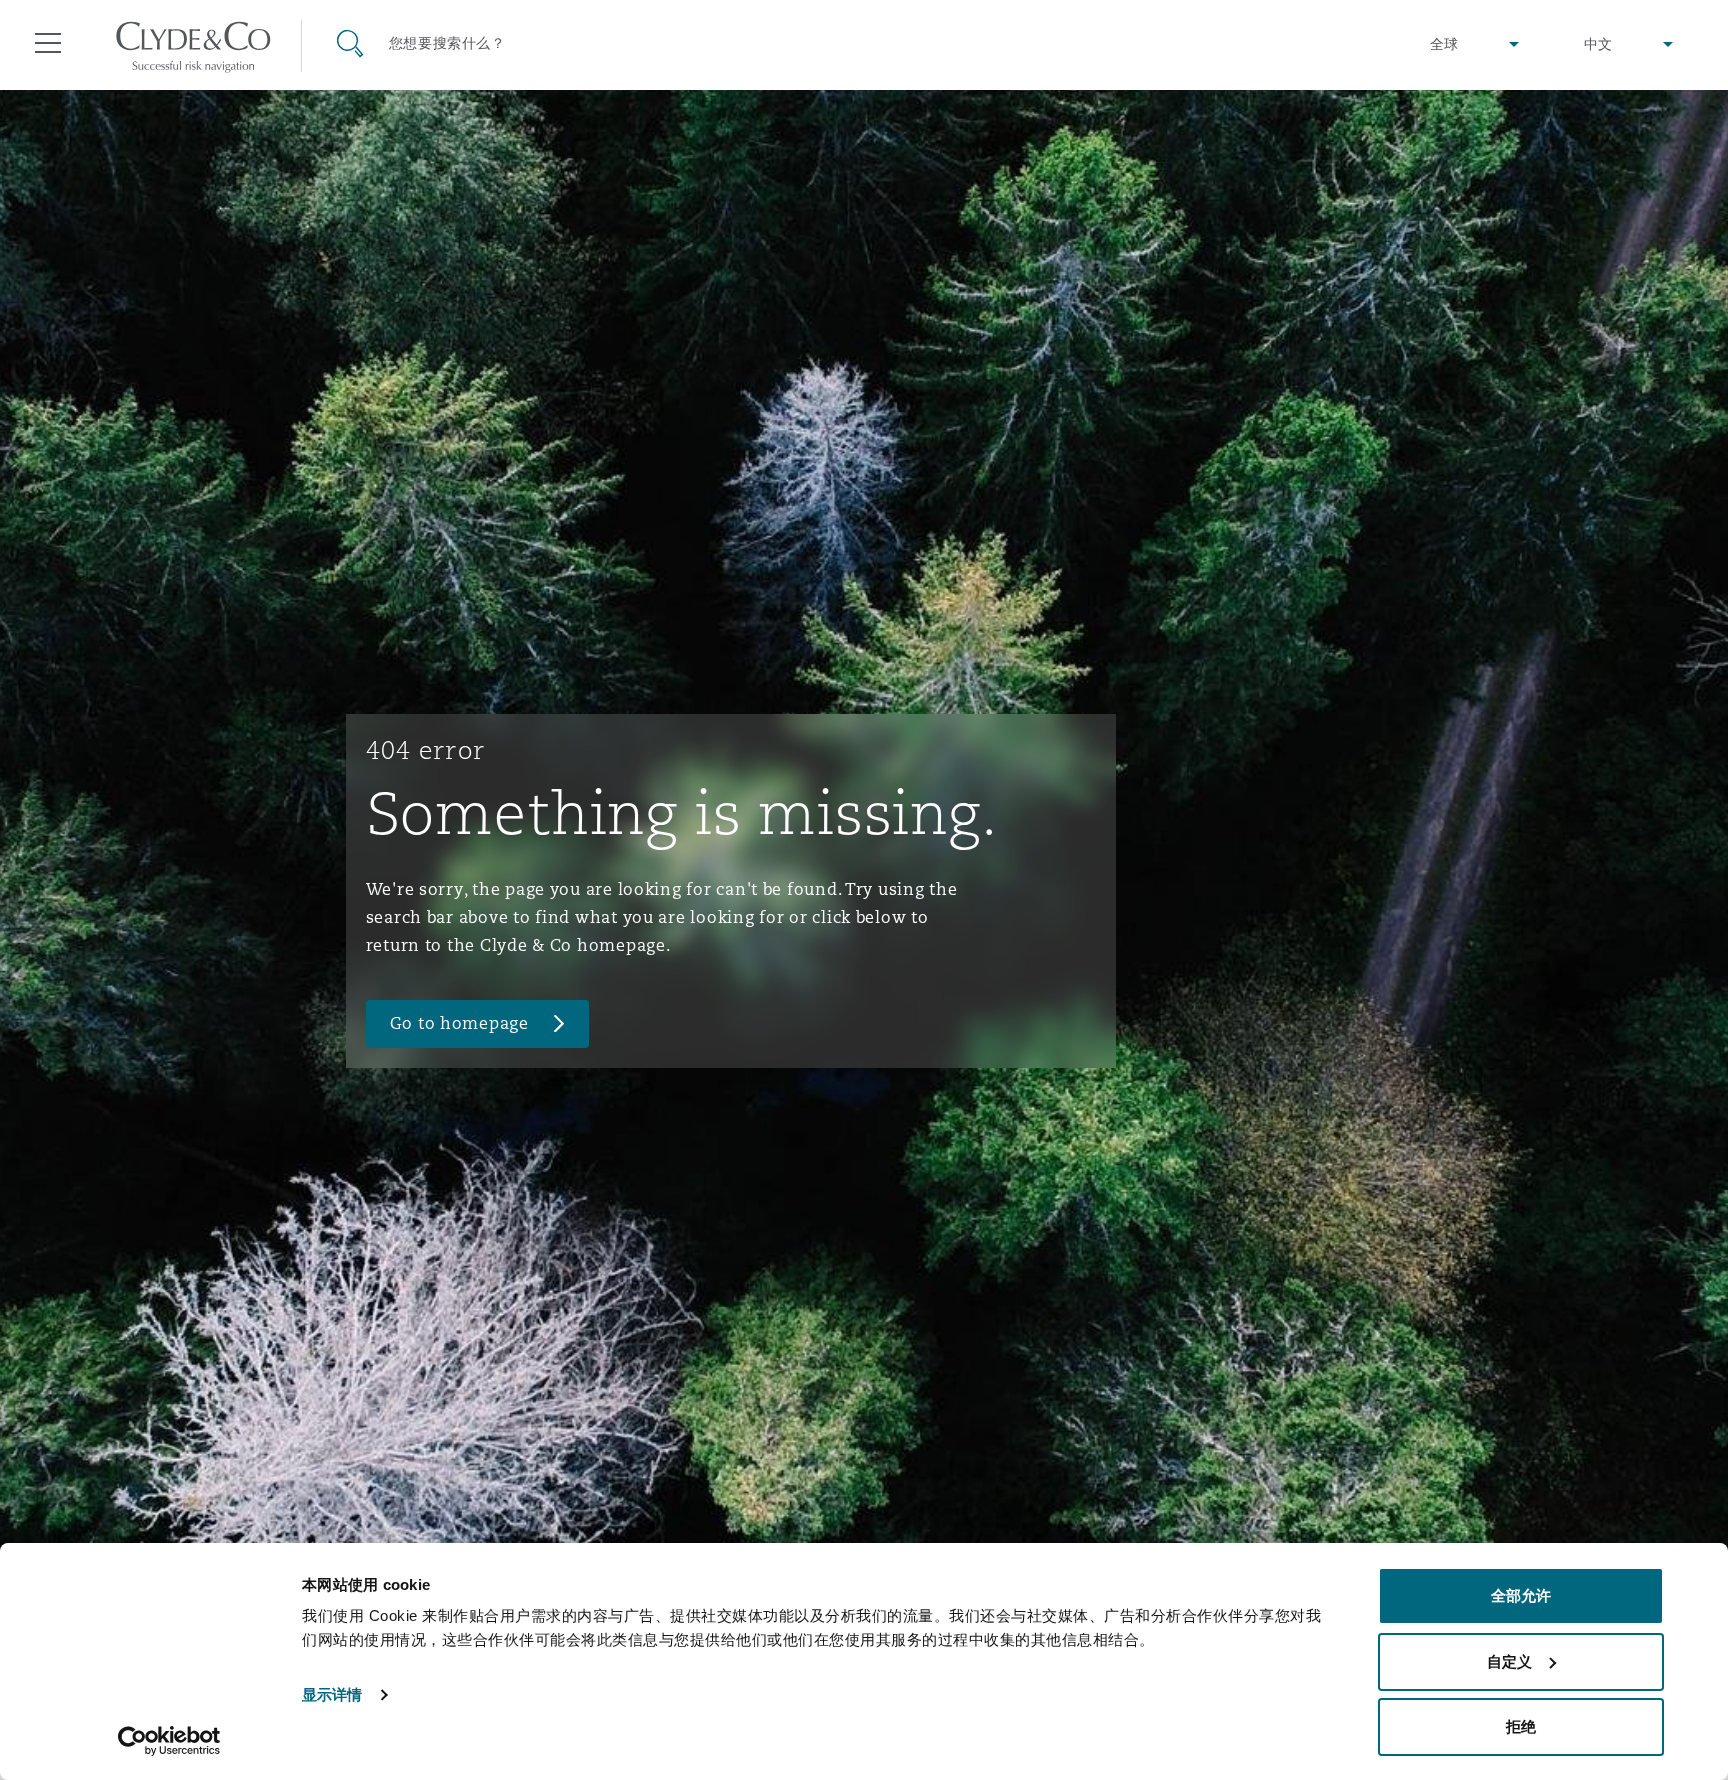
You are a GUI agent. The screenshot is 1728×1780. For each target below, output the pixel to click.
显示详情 (332, 1694)
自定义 (1509, 1661)
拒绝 (1521, 1726)
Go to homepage (459, 1023)
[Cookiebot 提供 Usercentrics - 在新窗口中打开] (169, 1741)
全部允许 (1521, 1595)
